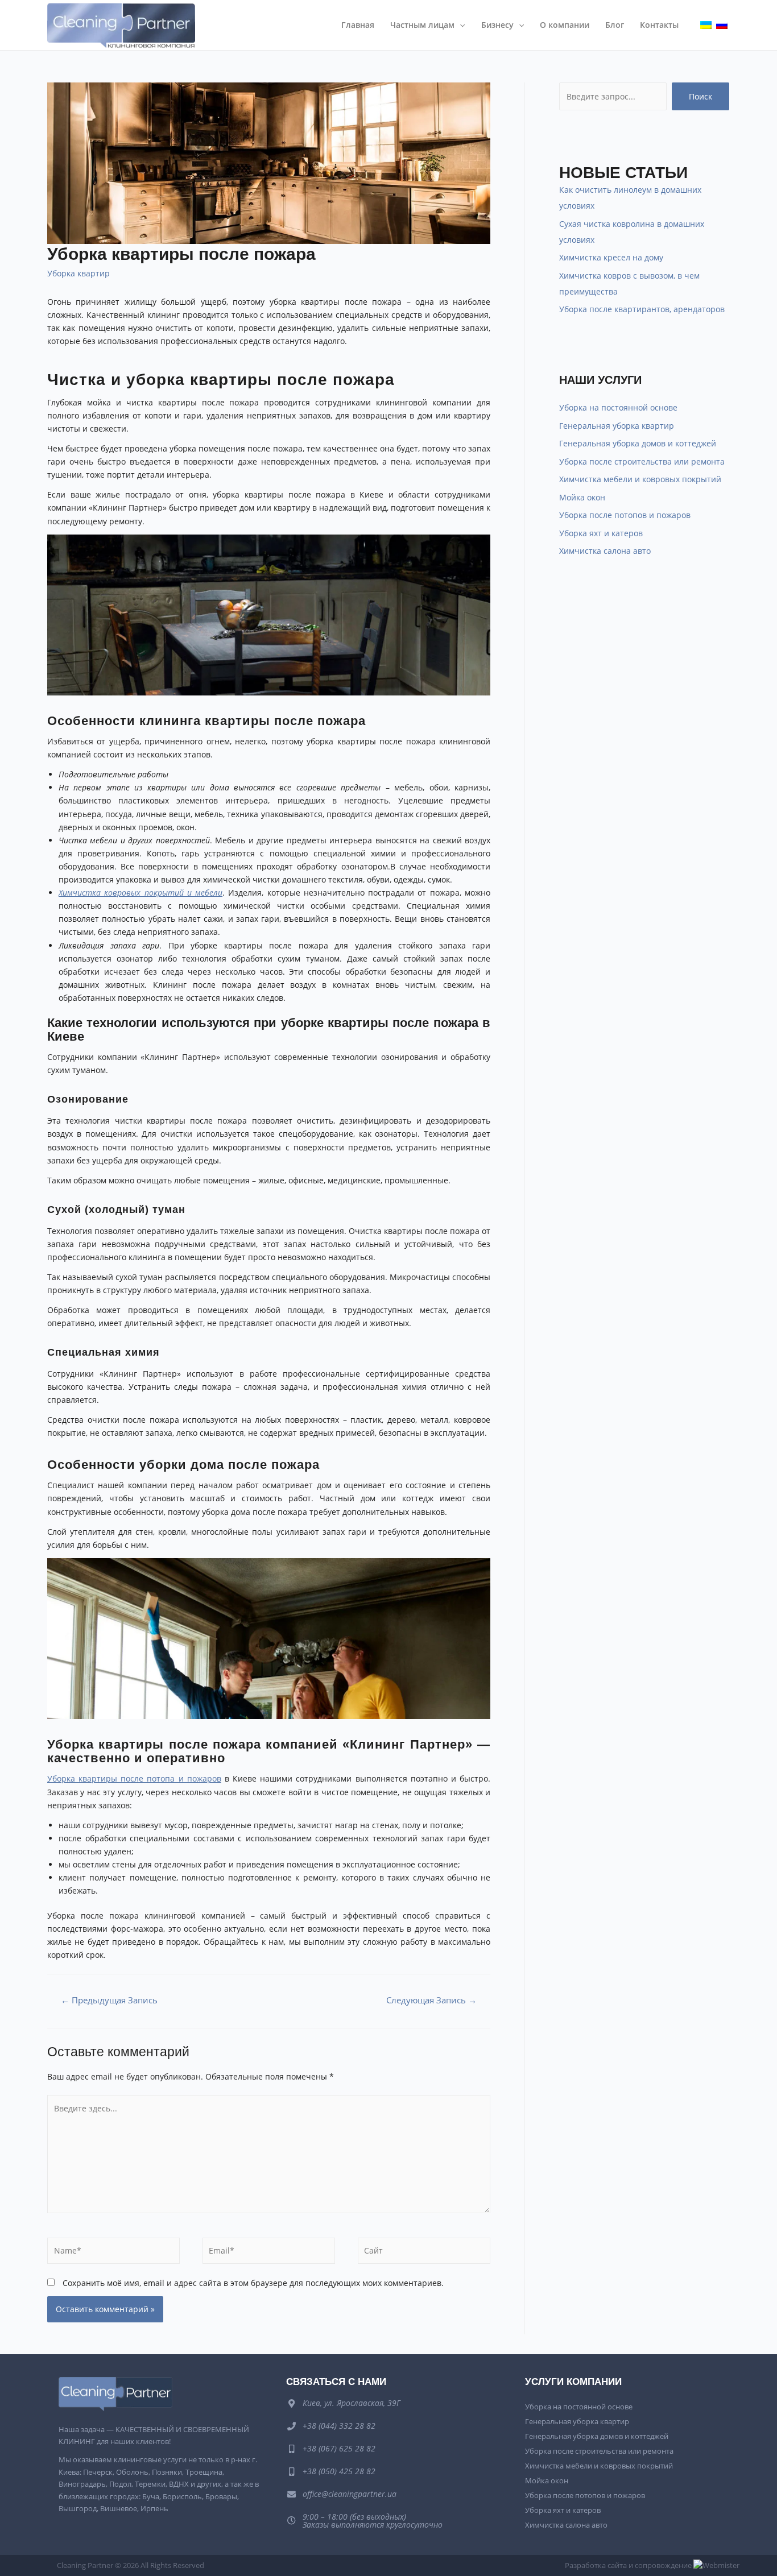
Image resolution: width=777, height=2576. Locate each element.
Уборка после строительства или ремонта (642, 461)
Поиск (700, 96)
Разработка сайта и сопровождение (629, 2565)
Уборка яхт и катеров (601, 533)
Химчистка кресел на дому (611, 257)
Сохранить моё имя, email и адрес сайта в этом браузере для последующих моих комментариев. (253, 2283)
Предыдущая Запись (109, 2000)
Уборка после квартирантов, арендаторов (642, 309)
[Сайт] (424, 2253)
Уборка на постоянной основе (618, 407)
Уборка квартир (78, 273)
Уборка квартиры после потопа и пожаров (134, 1778)
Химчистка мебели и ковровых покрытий (640, 479)
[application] (460, 25)
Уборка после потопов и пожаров (625, 515)
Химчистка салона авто (605, 551)
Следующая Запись (431, 2000)
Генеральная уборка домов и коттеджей (638, 443)
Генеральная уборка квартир (617, 426)
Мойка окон (582, 497)
